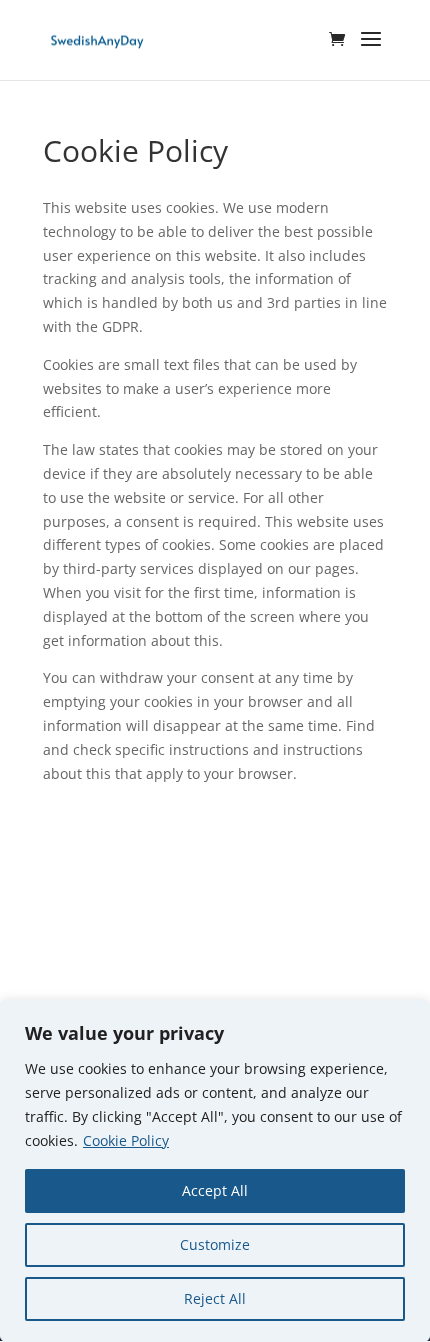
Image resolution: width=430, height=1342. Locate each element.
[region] (215, 1171)
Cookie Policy (126, 1140)
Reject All (215, 1298)
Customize (215, 1244)
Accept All (215, 1190)
